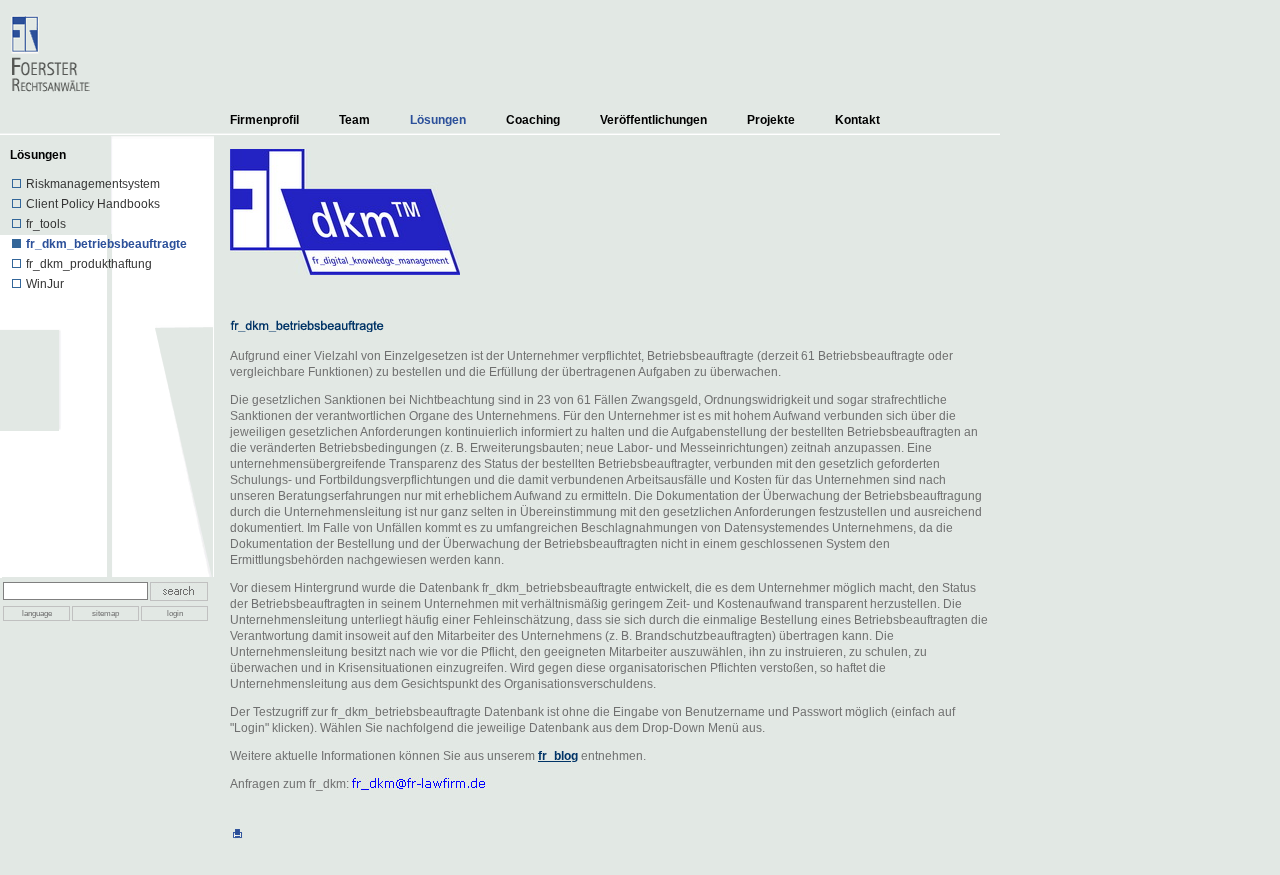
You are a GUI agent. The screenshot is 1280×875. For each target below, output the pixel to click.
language (37, 613)
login (175, 613)
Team (354, 120)
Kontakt (857, 120)
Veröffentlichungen (653, 120)
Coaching (533, 120)
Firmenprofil (264, 120)
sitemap (105, 613)
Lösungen (438, 120)
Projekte (771, 120)
